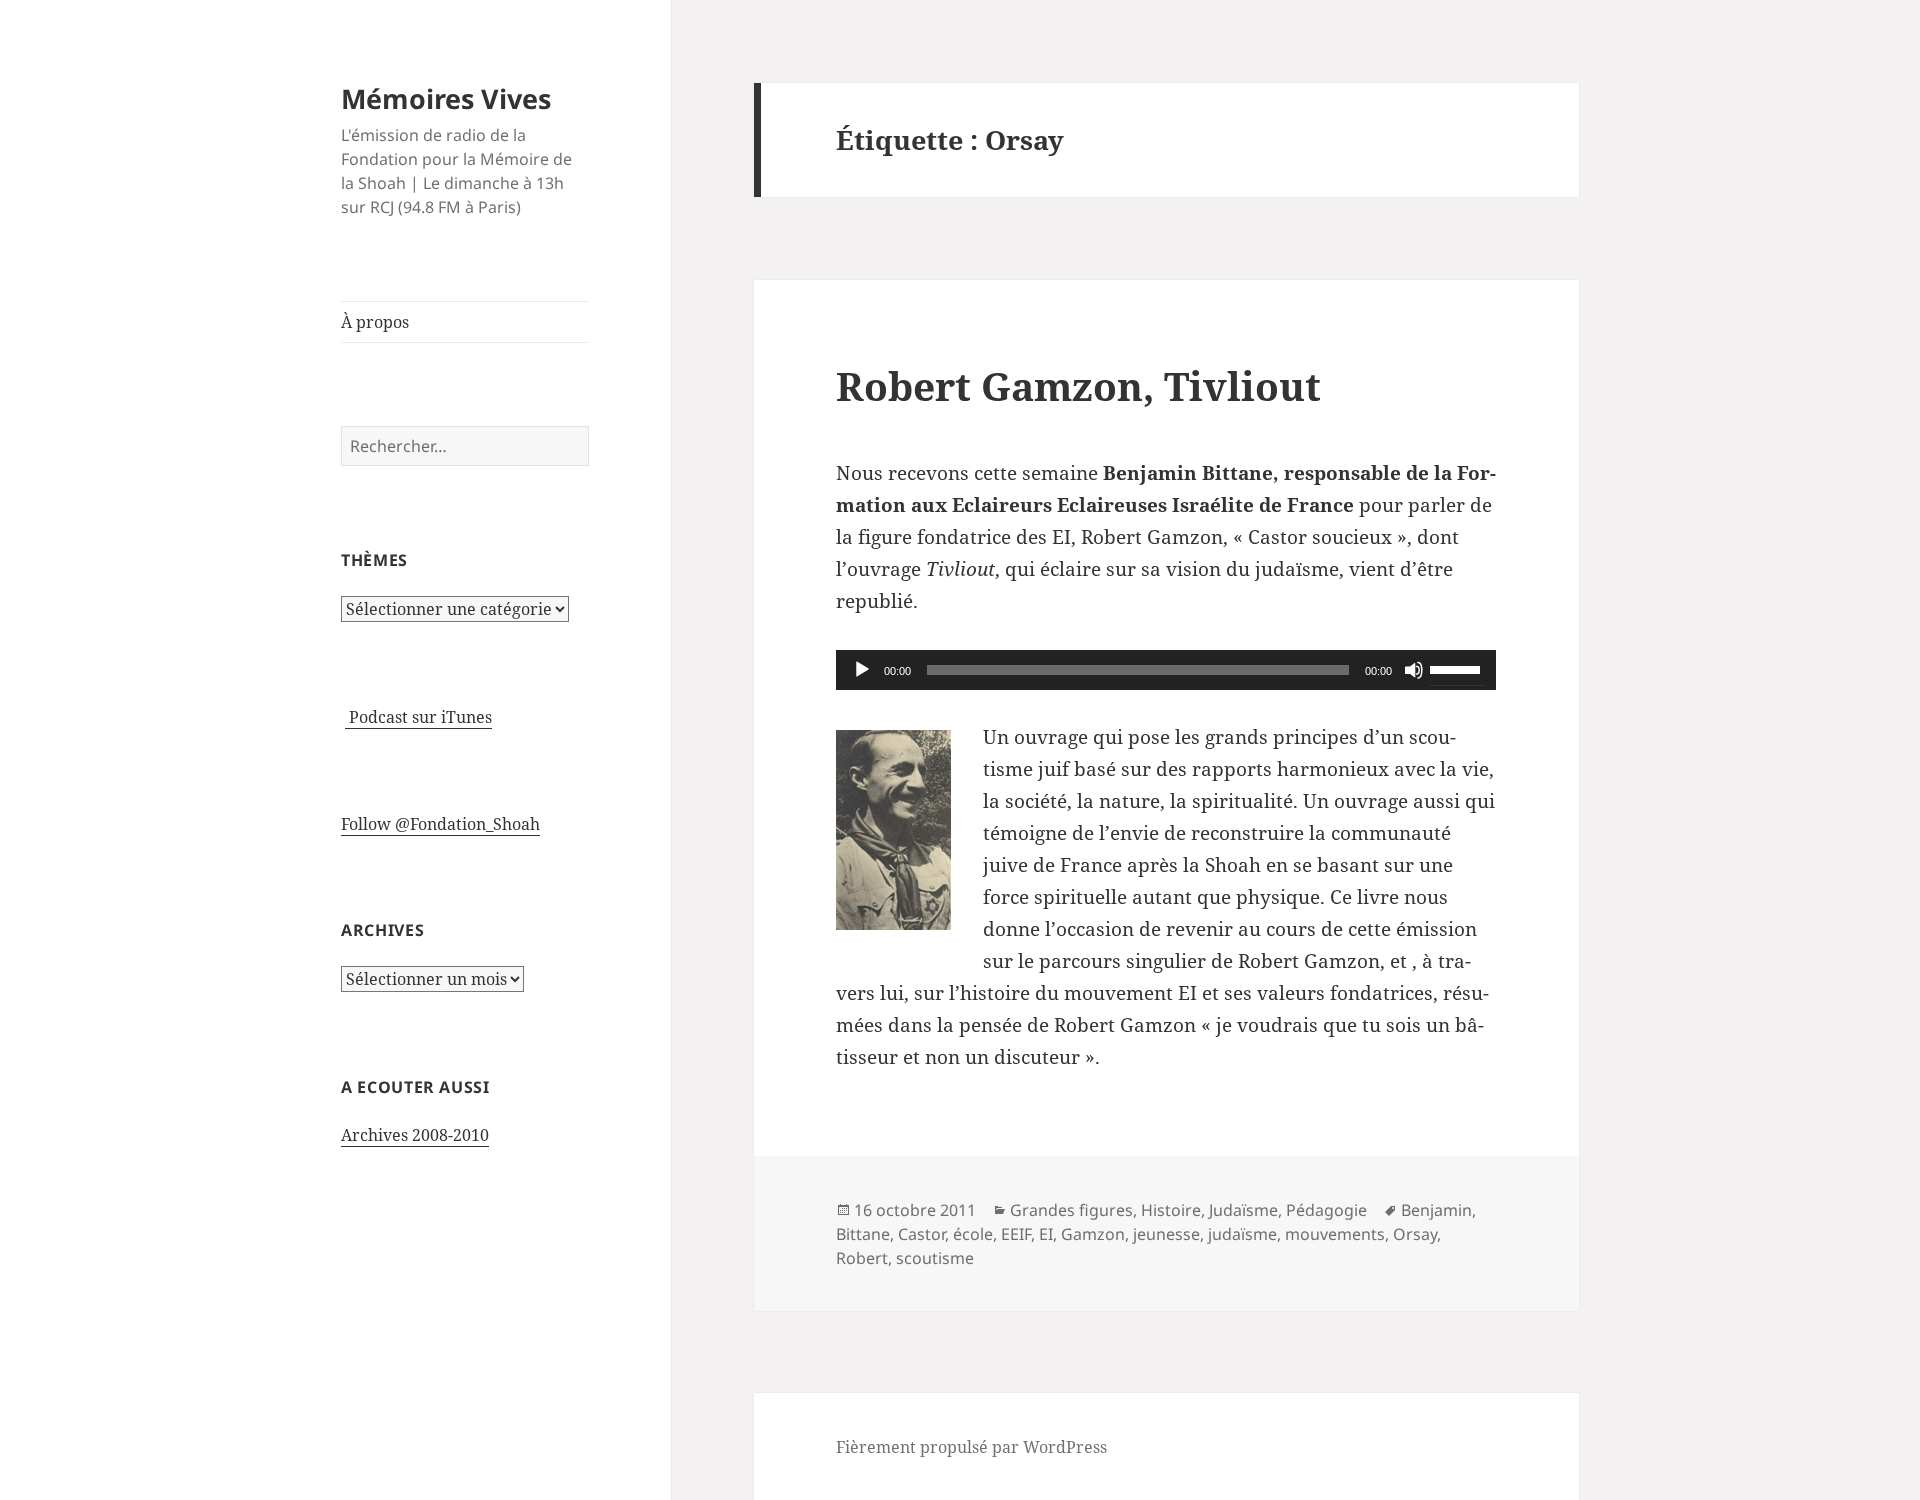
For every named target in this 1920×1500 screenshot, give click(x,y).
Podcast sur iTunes (418, 717)
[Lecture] (862, 670)
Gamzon (1093, 1234)
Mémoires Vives (446, 98)
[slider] (1458, 668)
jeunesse (1166, 1234)
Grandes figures (1071, 1210)
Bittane (863, 1234)
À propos (375, 322)
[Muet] (1414, 670)
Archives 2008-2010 (415, 1135)
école (973, 1234)
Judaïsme (1243, 1210)
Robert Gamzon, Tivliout (1078, 385)
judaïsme (1242, 1234)
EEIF (1016, 1234)
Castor (921, 1234)
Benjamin (1436, 1210)
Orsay (1415, 1234)
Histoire (1171, 1210)
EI (1046, 1234)
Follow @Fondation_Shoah (440, 824)
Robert (862, 1258)
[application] (1166, 670)
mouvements (1335, 1234)
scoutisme (935, 1258)
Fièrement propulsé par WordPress (971, 1447)
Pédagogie (1326, 1210)
